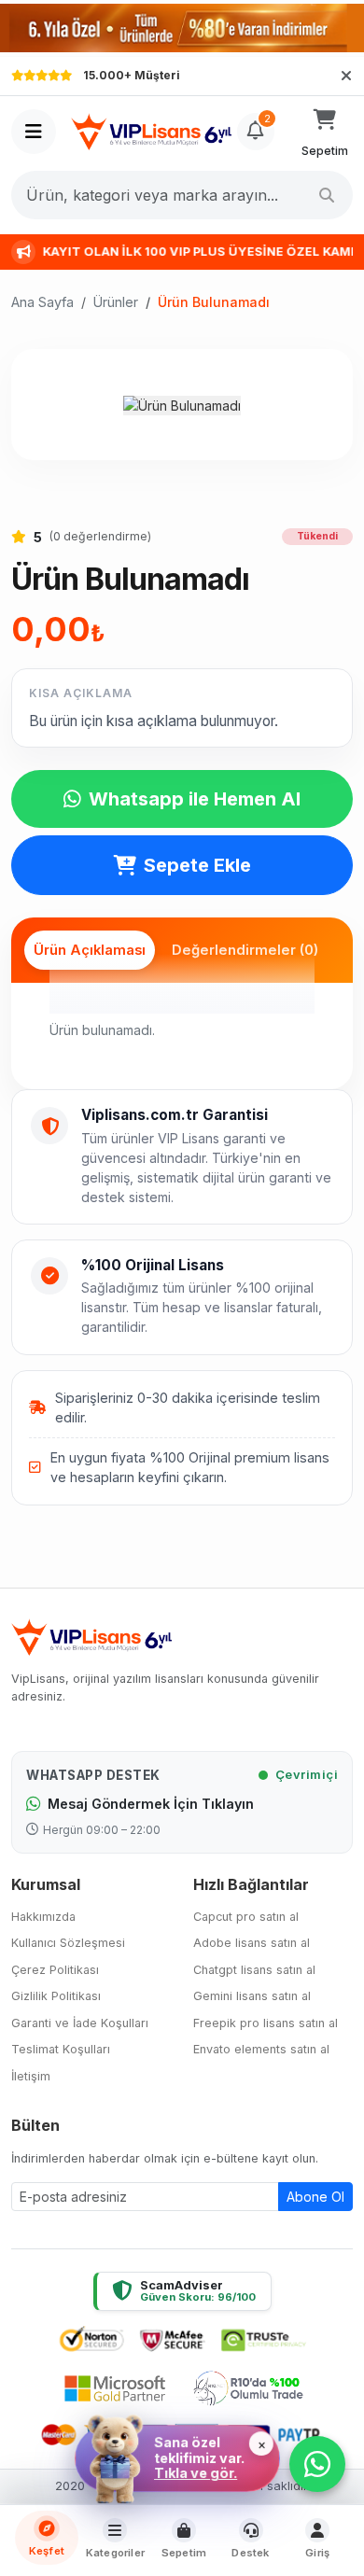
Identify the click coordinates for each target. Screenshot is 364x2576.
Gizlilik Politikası (56, 1996)
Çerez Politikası (55, 1970)
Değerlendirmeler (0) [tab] (245, 950)
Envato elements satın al (261, 2049)
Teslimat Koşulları (61, 2049)
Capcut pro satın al (246, 1917)
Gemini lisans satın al (252, 1996)
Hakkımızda (43, 1917)
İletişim (31, 2076)
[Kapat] (346, 76)
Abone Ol (315, 2197)
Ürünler (116, 302)
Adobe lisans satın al (252, 1943)
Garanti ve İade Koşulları (80, 2023)
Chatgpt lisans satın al (254, 1970)
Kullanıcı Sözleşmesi (68, 1943)
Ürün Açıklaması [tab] (90, 950)
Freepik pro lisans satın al (266, 2023)
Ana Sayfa (42, 302)
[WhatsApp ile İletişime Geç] (317, 2464)
